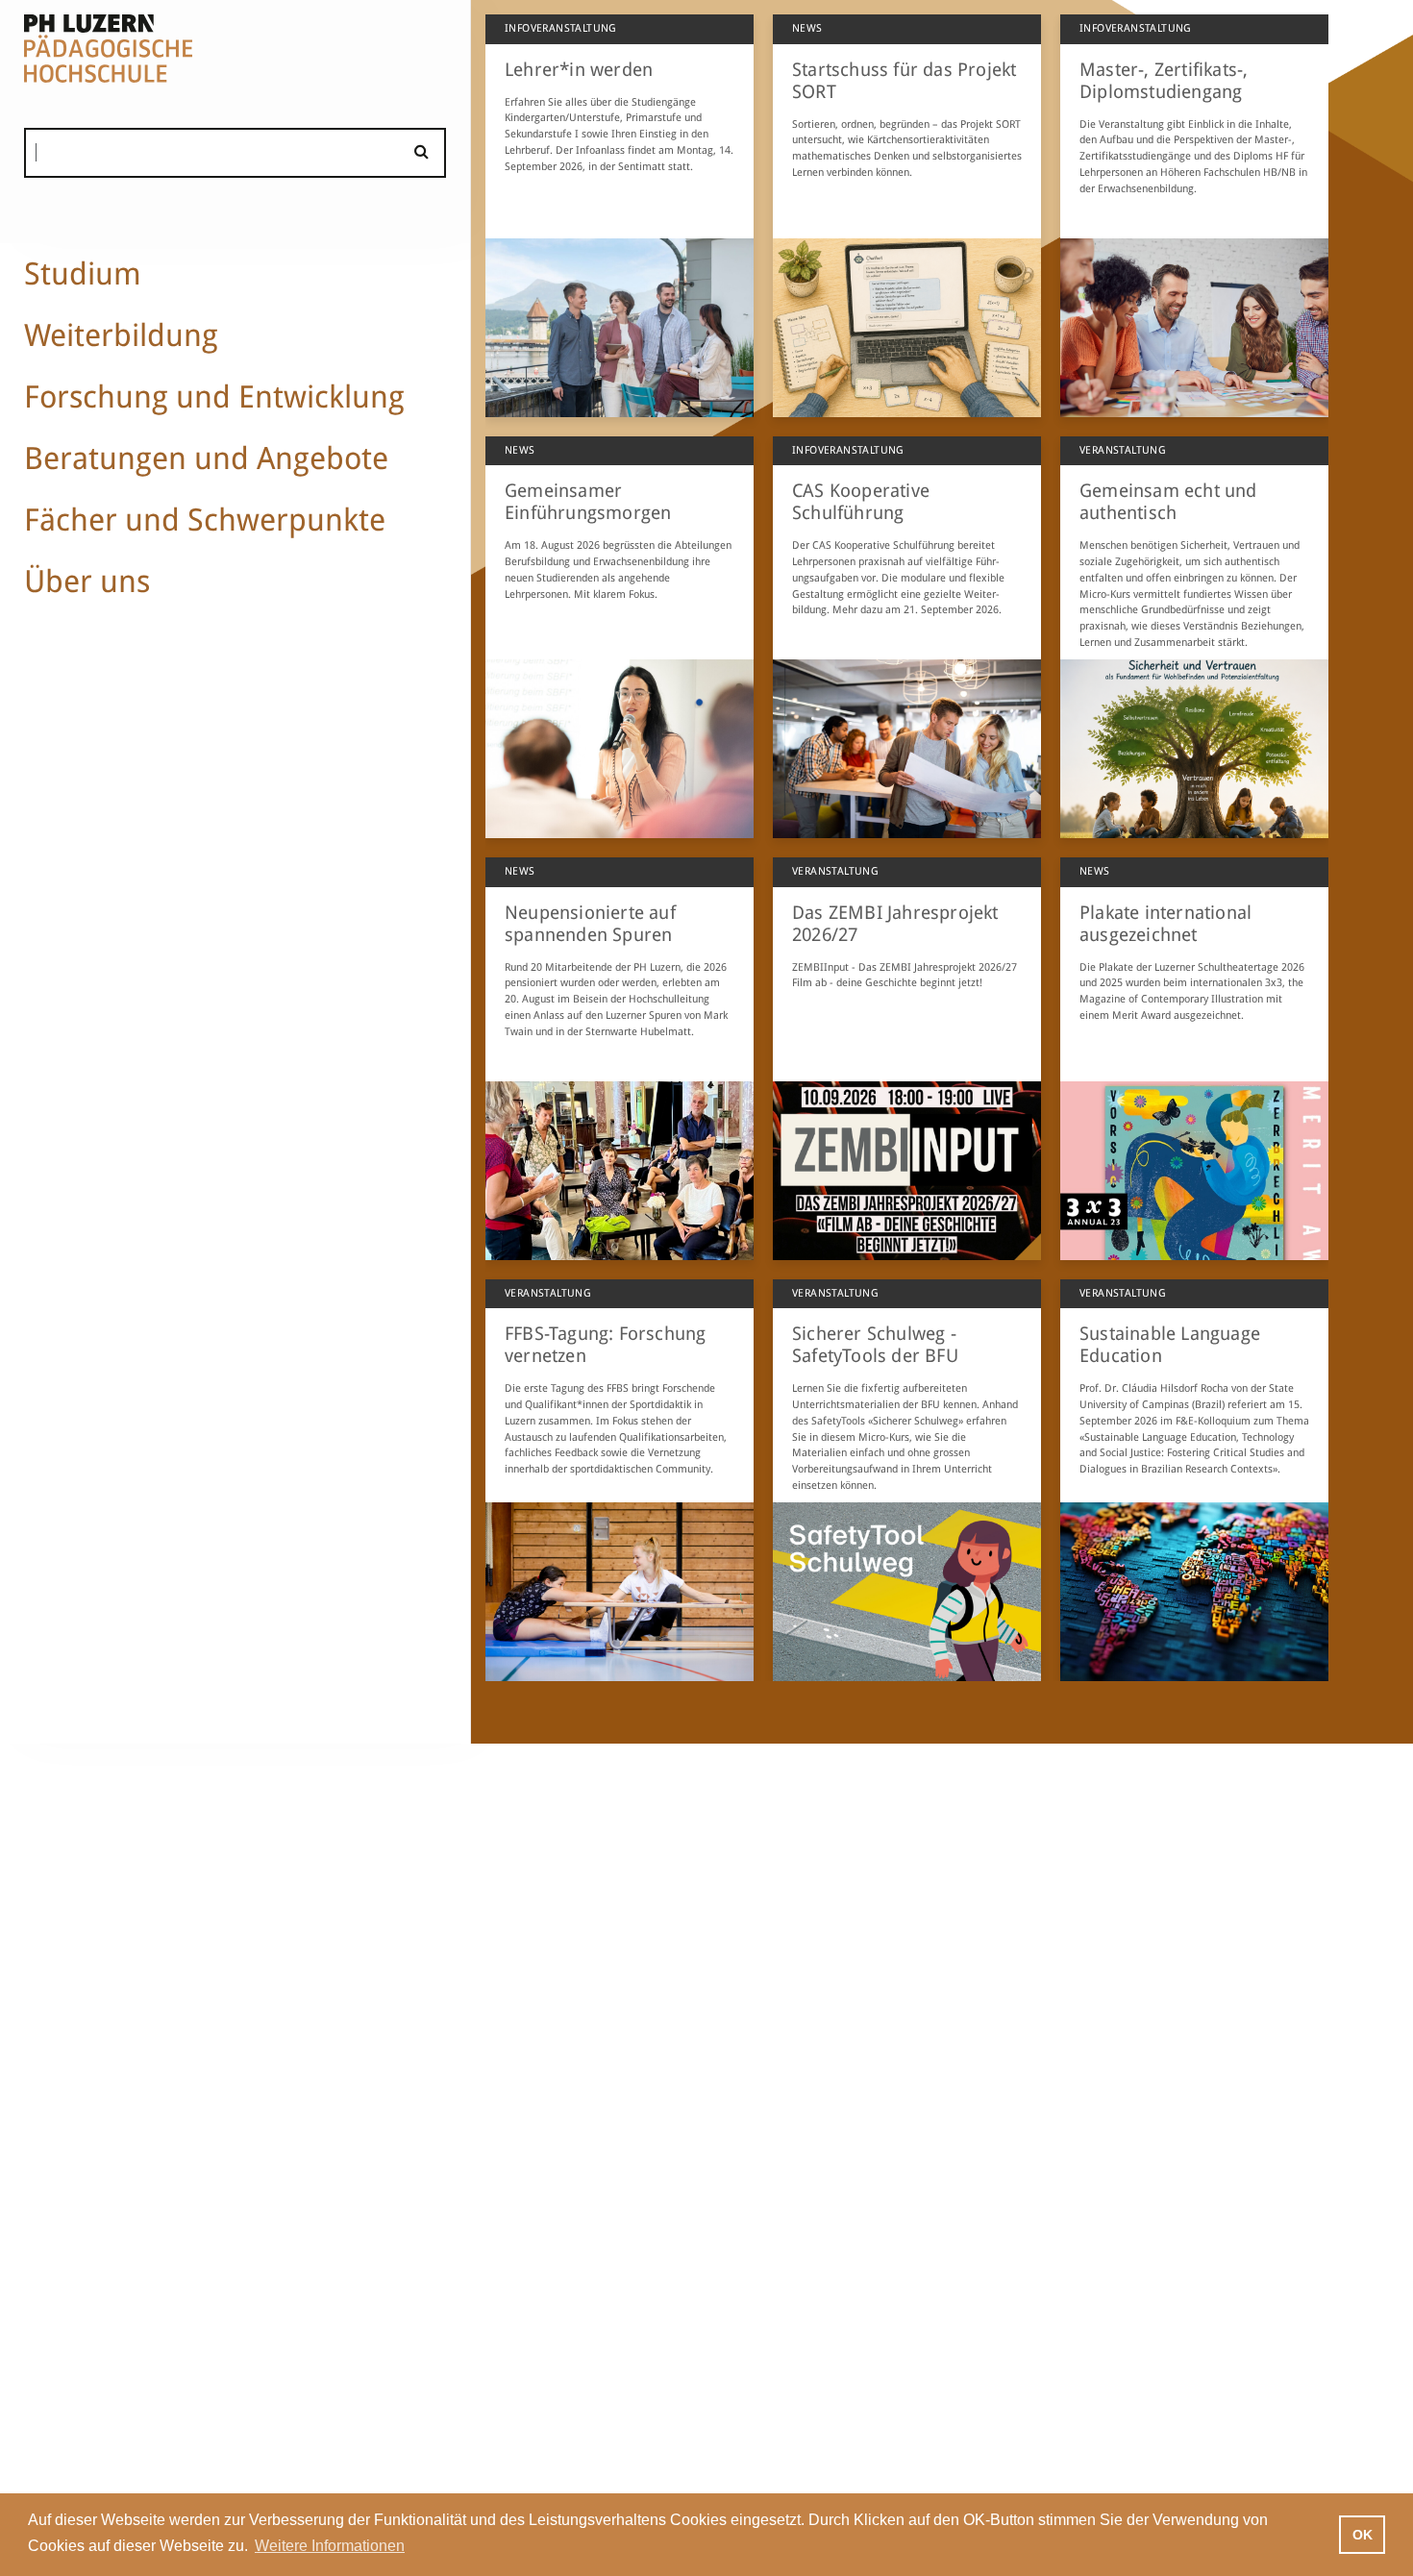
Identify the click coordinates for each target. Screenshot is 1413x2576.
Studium (83, 274)
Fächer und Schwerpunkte (205, 520)
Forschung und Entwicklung (214, 397)
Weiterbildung (121, 335)
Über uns (87, 582)
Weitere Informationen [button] (330, 2546)
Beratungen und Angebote (206, 458)
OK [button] (1363, 2535)
